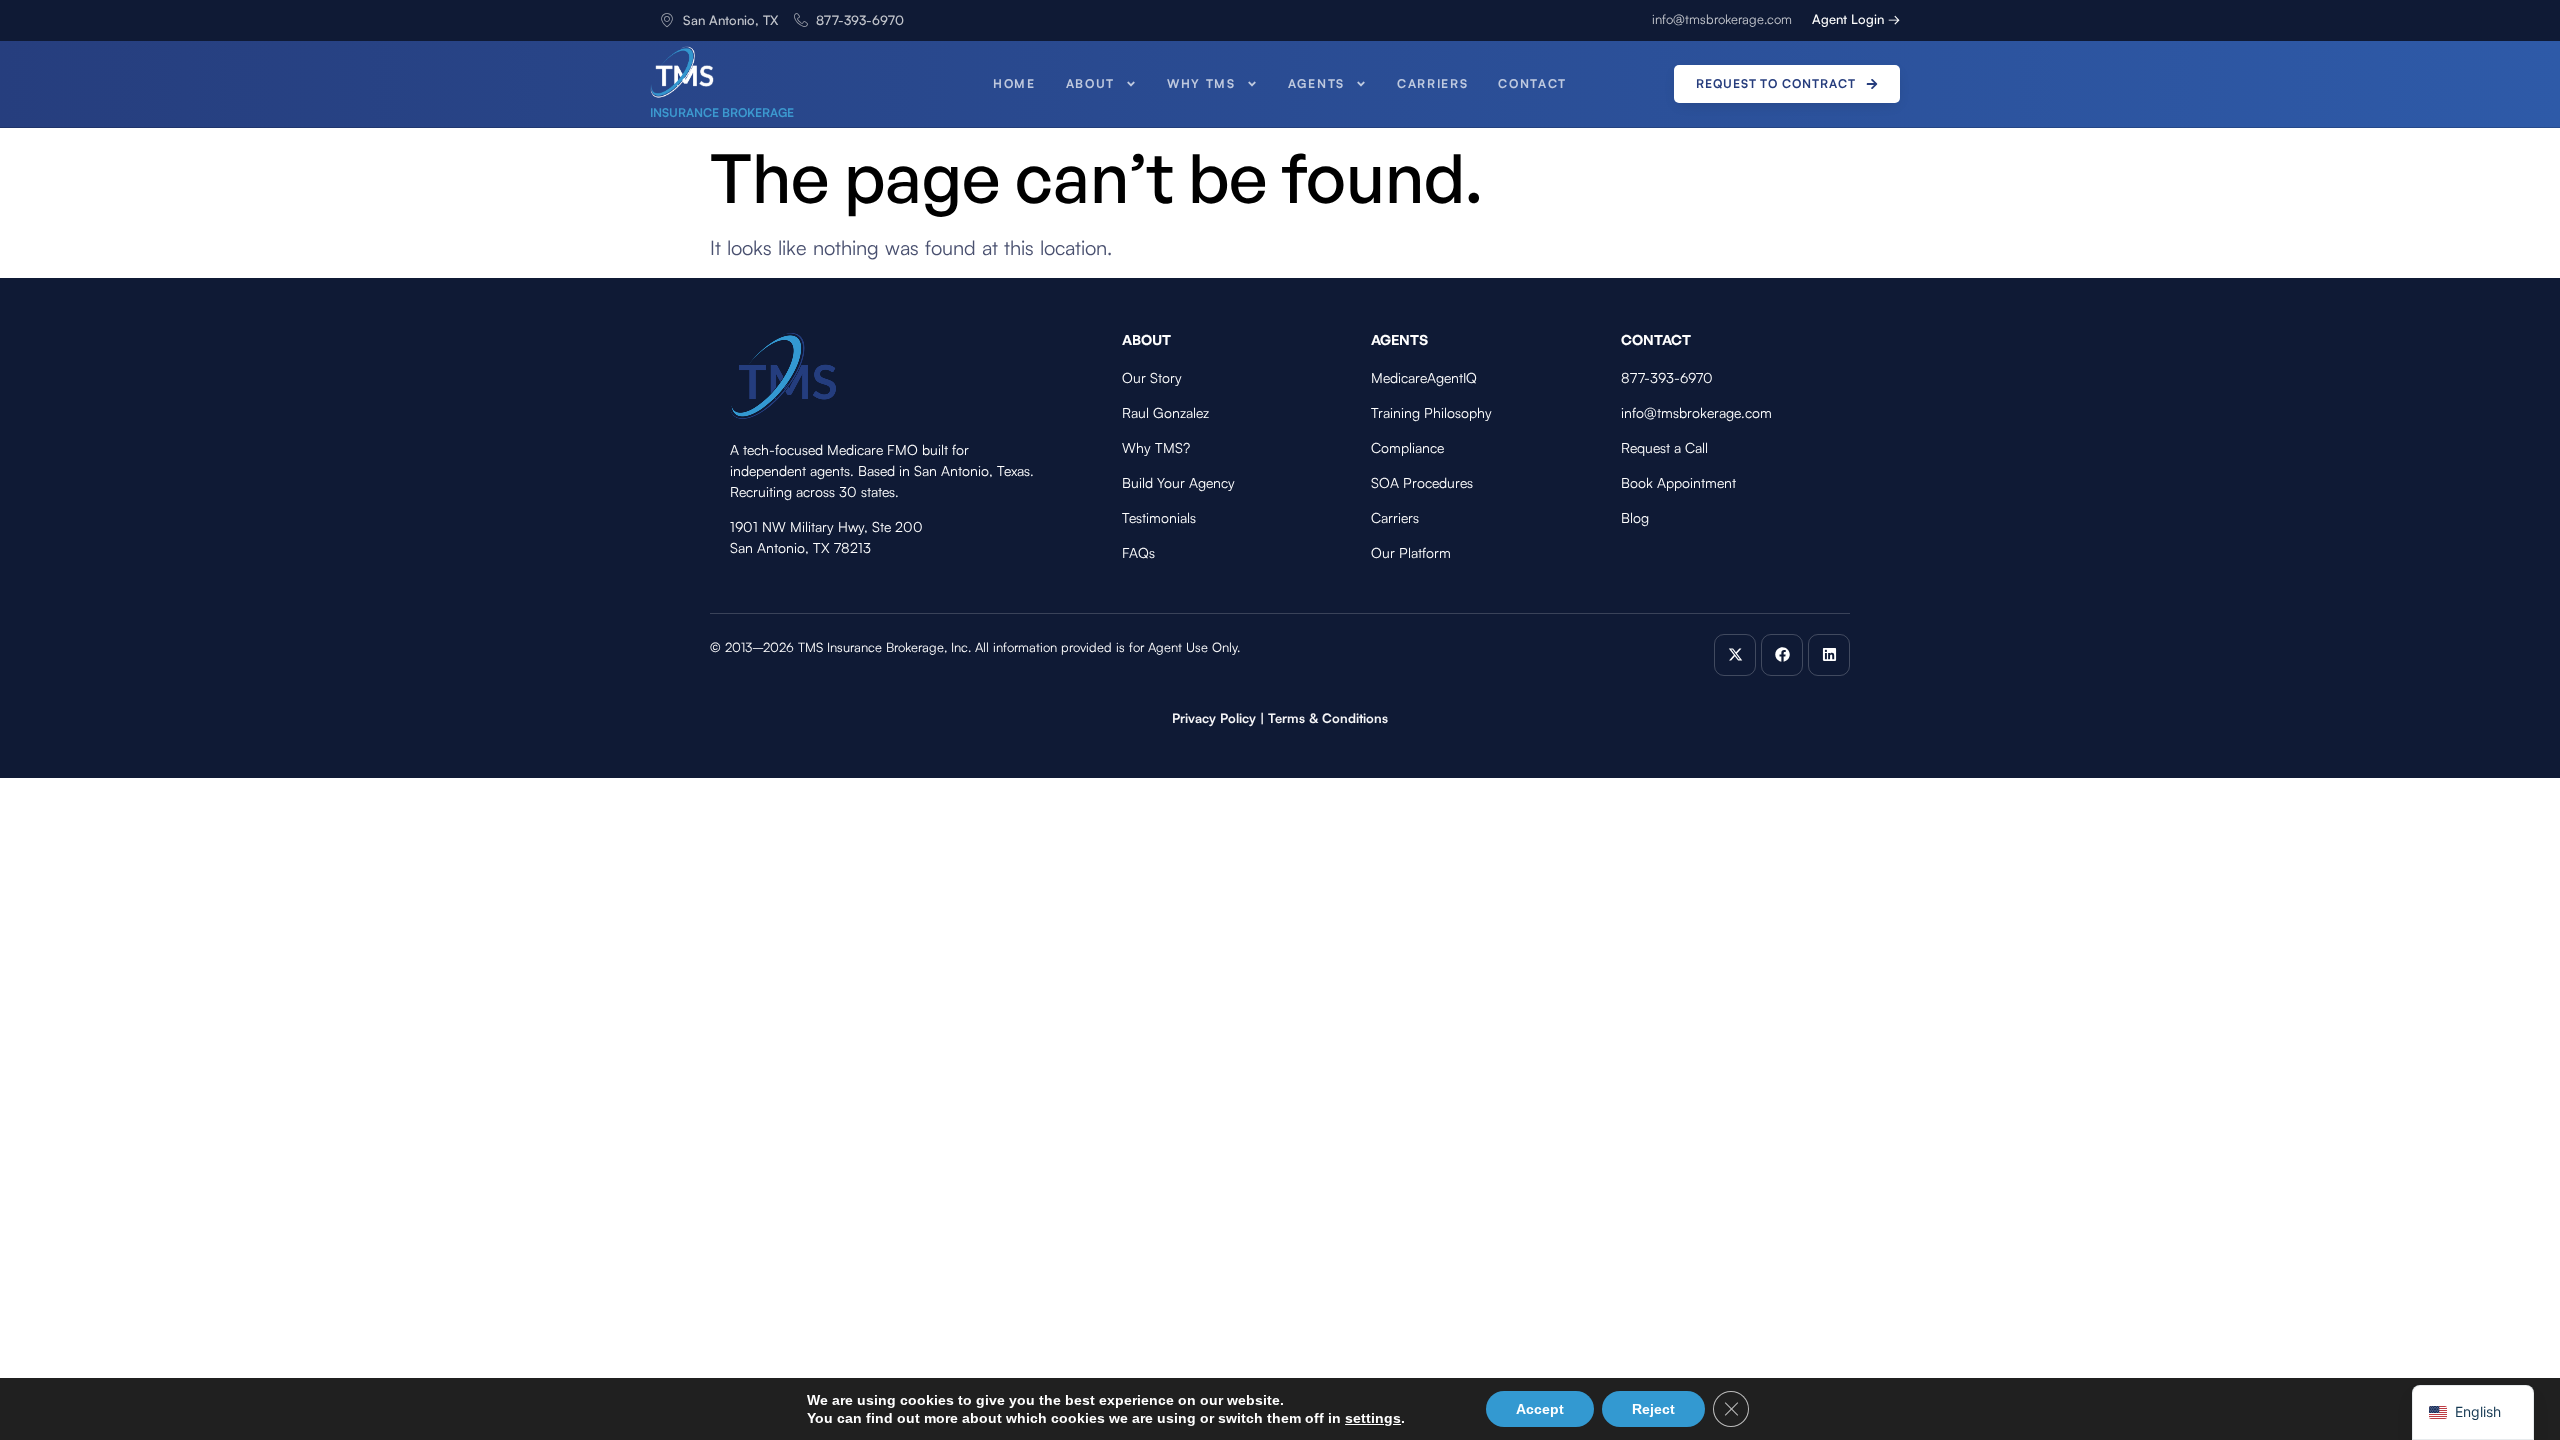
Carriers (1432, 83)
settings (1373, 1418)
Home (1014, 83)
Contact (1532, 83)
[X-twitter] (1735, 655)
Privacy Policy (1214, 718)
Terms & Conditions (1328, 718)
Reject (1653, 1409)
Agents (1316, 83)
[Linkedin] (1829, 655)
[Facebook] (1782, 655)
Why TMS (1201, 83)
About (1090, 83)
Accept (1540, 1409)
